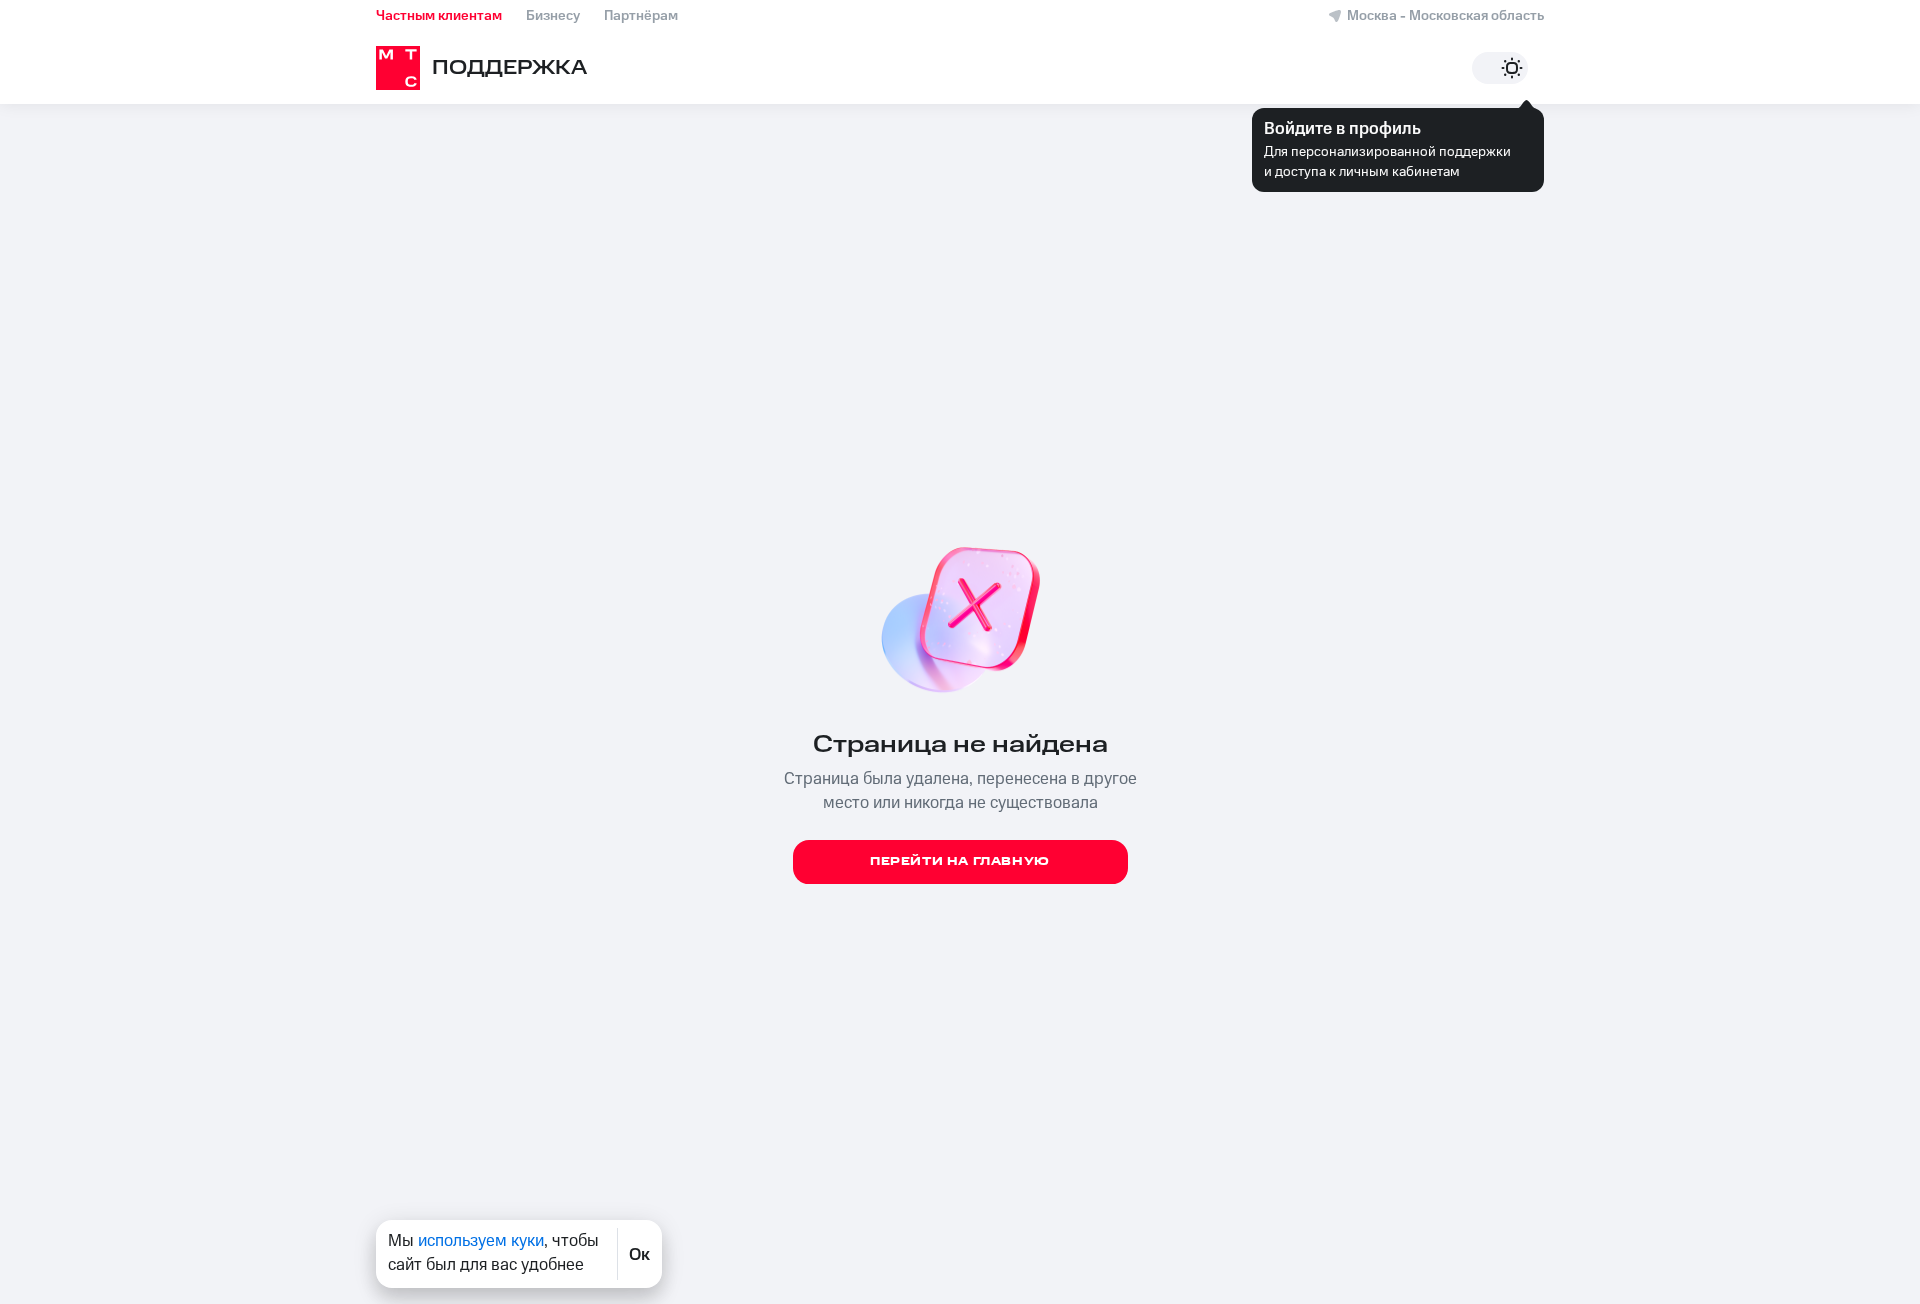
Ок (639, 1254)
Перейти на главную (960, 861)
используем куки (481, 1241)
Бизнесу (553, 16)
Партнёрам (641, 16)
